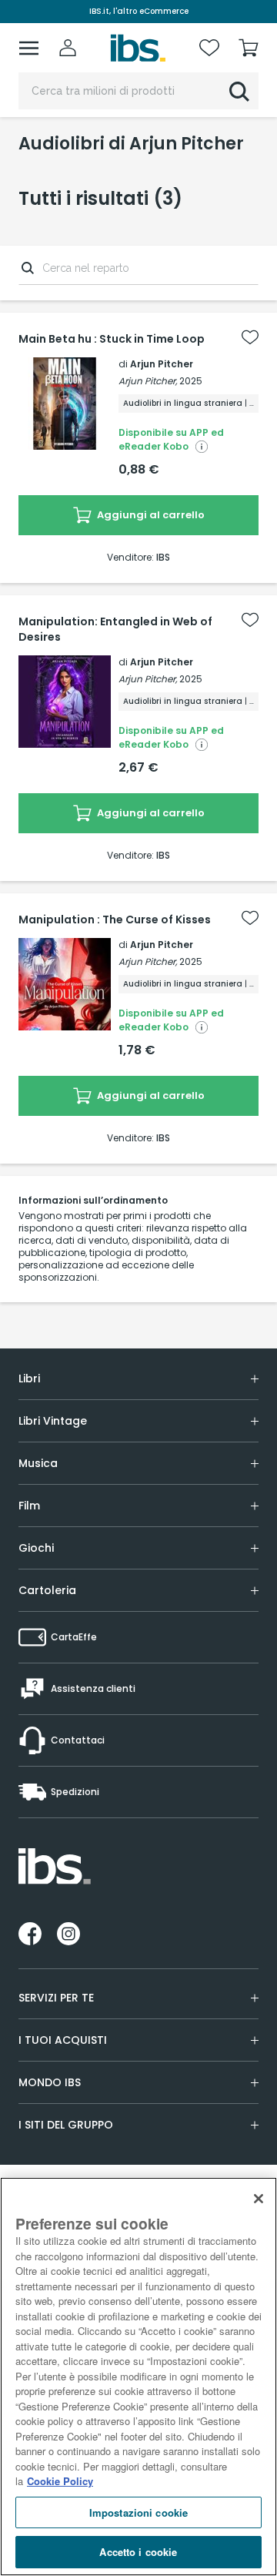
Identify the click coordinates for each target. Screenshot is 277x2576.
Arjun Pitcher (162, 364)
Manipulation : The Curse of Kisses (115, 920)
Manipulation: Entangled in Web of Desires (115, 629)
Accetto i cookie (138, 2552)
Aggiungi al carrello (150, 515)
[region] (138, 2377)
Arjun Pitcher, (148, 381)
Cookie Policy (60, 2481)
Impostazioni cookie (138, 2512)
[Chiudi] (259, 2199)
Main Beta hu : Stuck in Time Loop (112, 339)
